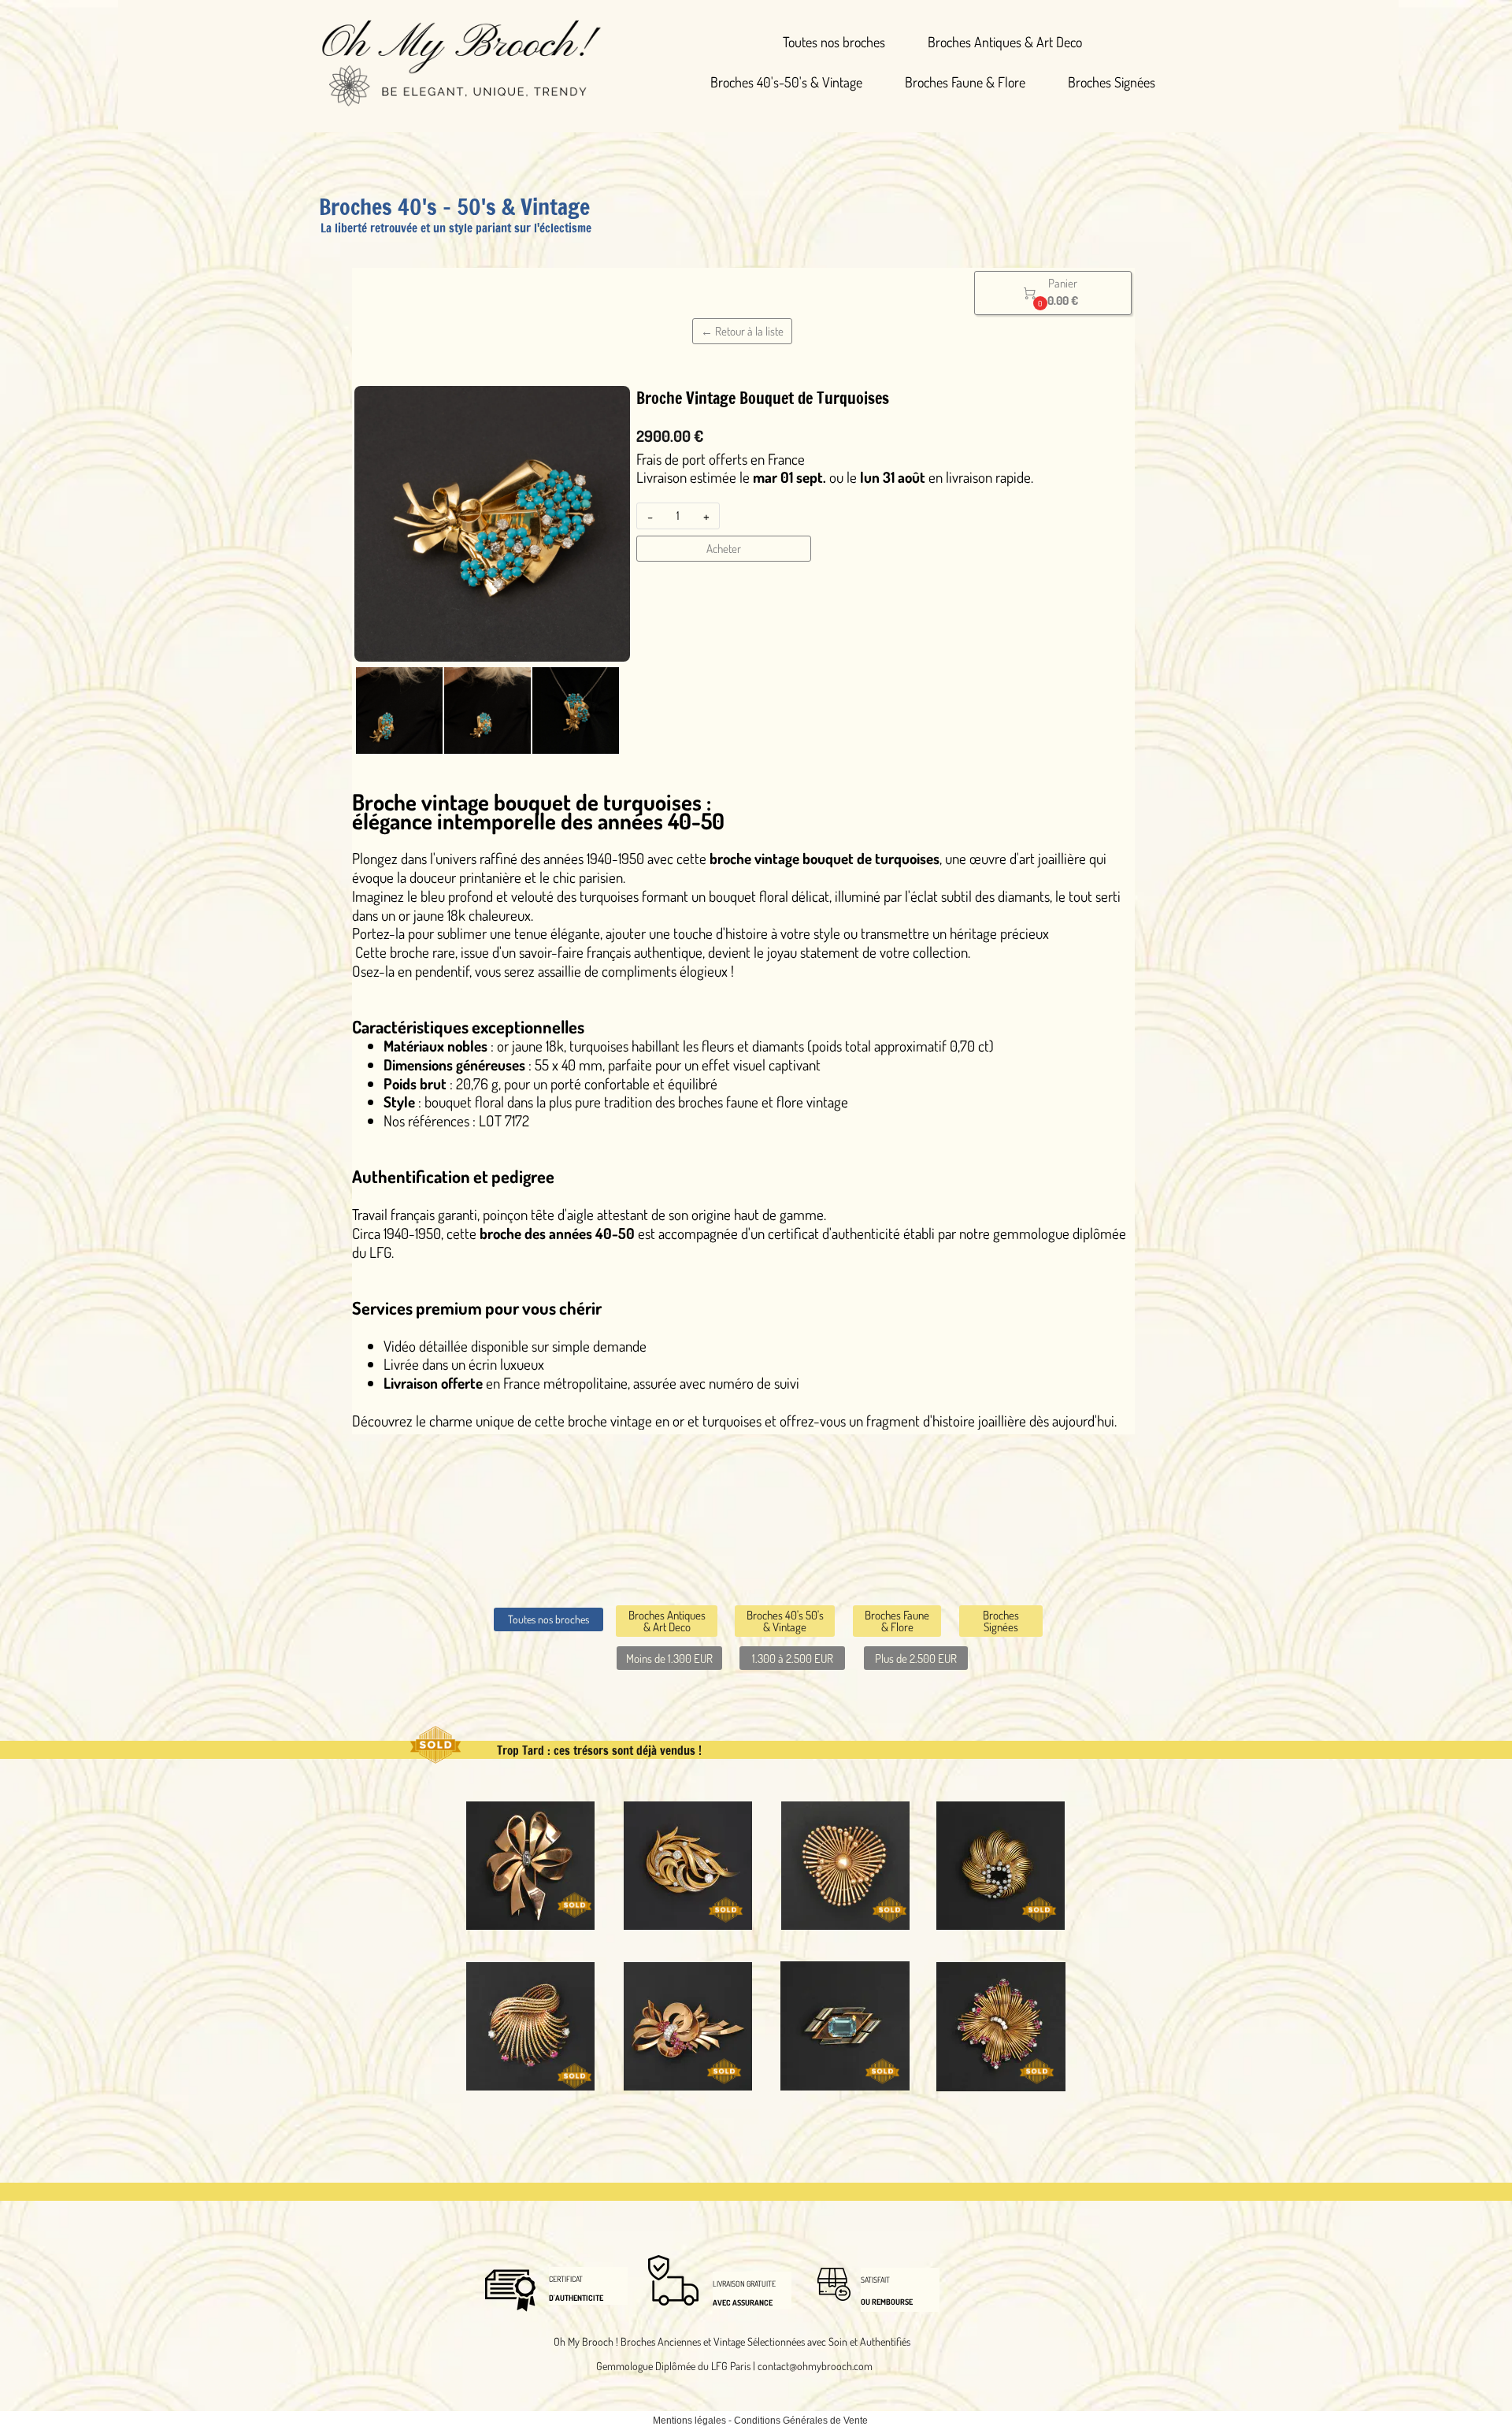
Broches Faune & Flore (965, 82)
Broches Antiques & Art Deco (1005, 42)
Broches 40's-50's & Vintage (786, 82)
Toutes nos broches (834, 42)
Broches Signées (1112, 82)
